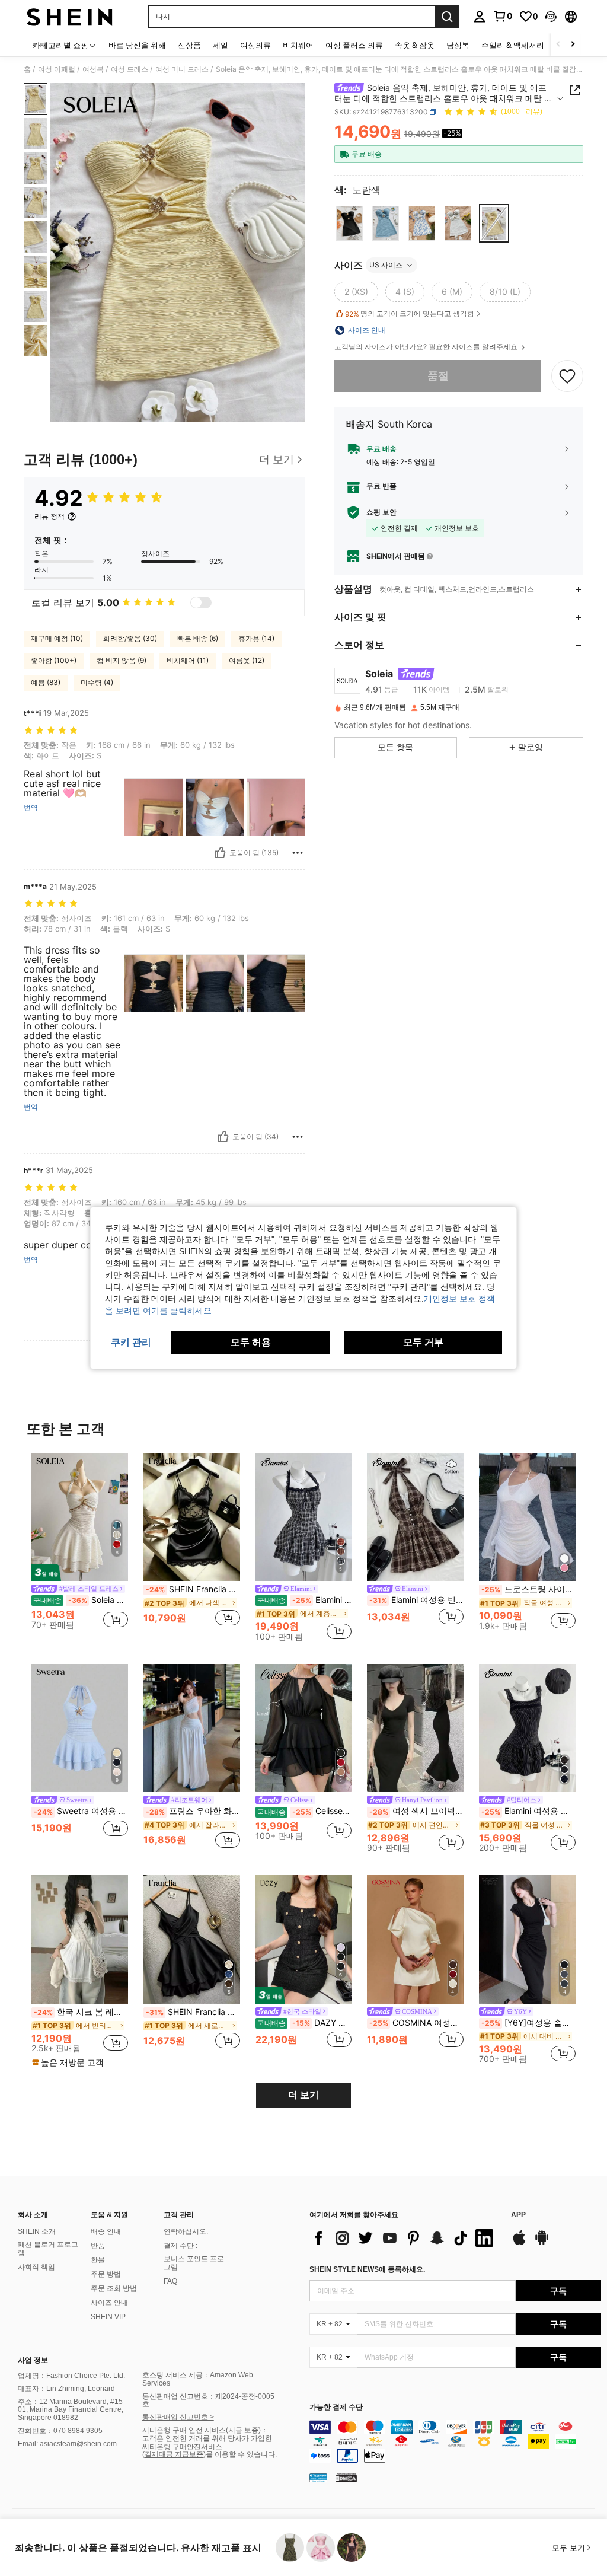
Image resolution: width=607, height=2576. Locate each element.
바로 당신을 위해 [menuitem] (137, 45)
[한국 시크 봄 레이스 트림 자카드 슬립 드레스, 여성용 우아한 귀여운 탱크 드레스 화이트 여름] (80, 1939)
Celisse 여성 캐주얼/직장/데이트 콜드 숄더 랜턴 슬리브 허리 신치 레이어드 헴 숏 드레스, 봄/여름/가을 (305, 1811)
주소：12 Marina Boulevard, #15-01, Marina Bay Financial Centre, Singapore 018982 (71, 2410)
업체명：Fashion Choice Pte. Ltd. (71, 2376)
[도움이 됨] (220, 853)
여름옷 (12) (247, 660)
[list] (404, 2238)
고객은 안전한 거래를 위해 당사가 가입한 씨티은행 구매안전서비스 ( (207, 2447)
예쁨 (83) (46, 682)
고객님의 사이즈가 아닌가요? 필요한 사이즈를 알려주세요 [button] (427, 347)
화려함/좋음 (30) (130, 638)
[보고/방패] (298, 853)
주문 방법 (106, 2274)
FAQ (170, 2281)
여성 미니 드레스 (182, 69)
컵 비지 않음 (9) (122, 660)
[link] (503, 16)
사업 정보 (33, 2360)
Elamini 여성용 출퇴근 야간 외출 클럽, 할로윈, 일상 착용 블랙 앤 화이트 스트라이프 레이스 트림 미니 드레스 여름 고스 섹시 (528, 1811)
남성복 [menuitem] (458, 45)
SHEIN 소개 (37, 2231)
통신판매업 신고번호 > (178, 2417)
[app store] (519, 2243)
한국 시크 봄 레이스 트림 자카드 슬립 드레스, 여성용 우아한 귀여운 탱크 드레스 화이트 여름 (81, 2012)
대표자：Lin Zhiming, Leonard (66, 2389)
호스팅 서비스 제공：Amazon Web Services (198, 2379)
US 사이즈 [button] (386, 265)
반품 (98, 2246)
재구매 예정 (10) (57, 638)
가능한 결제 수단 (336, 2407)
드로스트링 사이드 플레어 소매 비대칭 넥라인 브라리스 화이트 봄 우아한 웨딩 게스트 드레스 (528, 1589)
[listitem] (80, 1546)
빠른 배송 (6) (198, 638)
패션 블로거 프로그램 (48, 2249)
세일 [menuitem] (221, 45)
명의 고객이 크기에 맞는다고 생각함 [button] (410, 314)
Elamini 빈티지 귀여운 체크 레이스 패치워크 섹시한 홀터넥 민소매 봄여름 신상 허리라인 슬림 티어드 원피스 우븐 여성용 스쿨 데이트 (305, 1600)
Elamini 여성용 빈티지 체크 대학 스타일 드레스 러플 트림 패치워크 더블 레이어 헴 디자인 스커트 (416, 1600)
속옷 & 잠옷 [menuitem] (415, 45)
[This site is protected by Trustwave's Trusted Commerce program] (318, 2478)
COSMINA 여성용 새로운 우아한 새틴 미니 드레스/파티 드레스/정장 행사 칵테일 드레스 (416, 2023)
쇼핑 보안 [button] (381, 512)
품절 (438, 376)
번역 (31, 808)
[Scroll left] (558, 45)
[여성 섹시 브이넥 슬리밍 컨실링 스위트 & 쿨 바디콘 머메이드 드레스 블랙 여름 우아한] (415, 1728)
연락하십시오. (186, 2231)
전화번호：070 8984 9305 (60, 2431)
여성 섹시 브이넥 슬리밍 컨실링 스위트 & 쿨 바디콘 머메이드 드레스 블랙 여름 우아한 (416, 1811)
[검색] (447, 17)
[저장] (567, 376)
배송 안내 (106, 2231)
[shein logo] (70, 17)
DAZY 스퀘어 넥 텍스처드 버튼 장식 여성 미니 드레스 (305, 2023)
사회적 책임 (36, 2267)
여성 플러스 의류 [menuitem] (354, 45)
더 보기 (303, 2095)
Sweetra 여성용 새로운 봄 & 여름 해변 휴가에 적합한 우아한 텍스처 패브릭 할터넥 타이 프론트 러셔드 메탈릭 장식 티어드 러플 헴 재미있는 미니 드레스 (81, 1811)
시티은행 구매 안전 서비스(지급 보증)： (205, 2430)
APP (518, 2215)
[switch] (201, 602)
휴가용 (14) (256, 638)
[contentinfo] (455, 2441)
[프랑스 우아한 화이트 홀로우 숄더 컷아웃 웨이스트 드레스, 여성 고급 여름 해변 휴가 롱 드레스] (192, 1728)
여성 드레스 (130, 69)
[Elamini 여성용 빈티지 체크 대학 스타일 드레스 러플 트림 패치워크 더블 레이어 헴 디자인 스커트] (415, 1517)
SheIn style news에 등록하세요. (367, 2269)
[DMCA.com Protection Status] (346, 2478)
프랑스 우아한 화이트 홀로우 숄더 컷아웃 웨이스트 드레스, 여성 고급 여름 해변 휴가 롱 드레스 (193, 1811)
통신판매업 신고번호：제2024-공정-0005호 (208, 2400)
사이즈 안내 (109, 2303)
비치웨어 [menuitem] (298, 45)
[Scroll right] (573, 45)
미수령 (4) (97, 682)
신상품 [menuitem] (189, 45)
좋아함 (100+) (54, 660)
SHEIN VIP (108, 2317)
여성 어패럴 (57, 69)
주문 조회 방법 (114, 2288)
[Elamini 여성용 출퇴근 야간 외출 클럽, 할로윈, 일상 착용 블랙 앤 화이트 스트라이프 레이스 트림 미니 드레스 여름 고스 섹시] (527, 1728)
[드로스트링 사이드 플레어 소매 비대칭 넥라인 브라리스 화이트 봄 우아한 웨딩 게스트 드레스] (527, 1517)
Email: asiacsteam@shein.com (67, 2444)
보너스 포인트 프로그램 (194, 2263)
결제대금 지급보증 (174, 2454)
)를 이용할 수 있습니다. (240, 2454)
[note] (69, 2062)
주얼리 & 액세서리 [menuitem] (513, 45)
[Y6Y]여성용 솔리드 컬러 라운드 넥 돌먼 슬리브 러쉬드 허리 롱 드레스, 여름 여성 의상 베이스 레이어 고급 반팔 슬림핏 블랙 (528, 2023)
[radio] (349, 223)
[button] (551, 17)
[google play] (542, 2243)
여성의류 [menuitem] (255, 45)
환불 (98, 2260)
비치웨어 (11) (188, 660)
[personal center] (480, 17)
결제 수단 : (180, 2246)
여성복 (93, 69)
